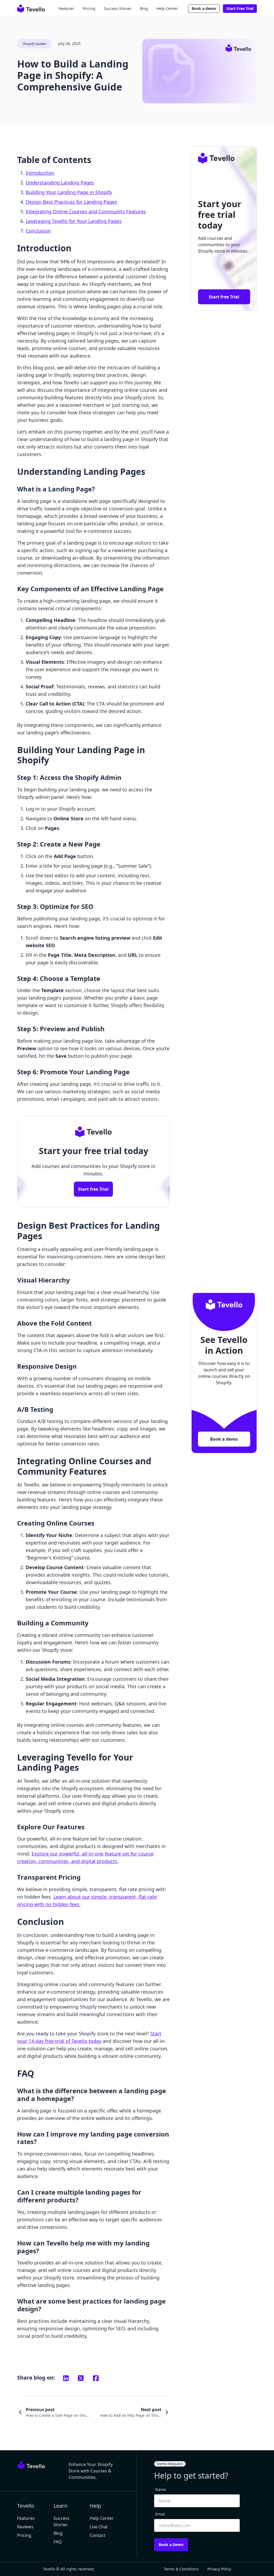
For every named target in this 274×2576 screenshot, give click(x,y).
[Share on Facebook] (96, 2378)
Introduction (40, 173)
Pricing (89, 8)
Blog (144, 8)
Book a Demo (171, 2545)
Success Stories (118, 8)
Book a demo (204, 8)
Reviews (25, 2527)
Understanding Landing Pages (60, 183)
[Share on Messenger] (81, 2378)
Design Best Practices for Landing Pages (71, 202)
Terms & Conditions (181, 2569)
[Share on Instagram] (66, 2378)
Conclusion (38, 231)
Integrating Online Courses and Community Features (86, 211)
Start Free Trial (240, 8)
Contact (98, 2535)
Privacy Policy (219, 2569)
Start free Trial (93, 1189)
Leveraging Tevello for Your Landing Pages (74, 221)
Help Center (167, 8)
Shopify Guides (34, 44)
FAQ (58, 2542)
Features (66, 8)
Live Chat (99, 2527)
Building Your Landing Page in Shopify (69, 192)
